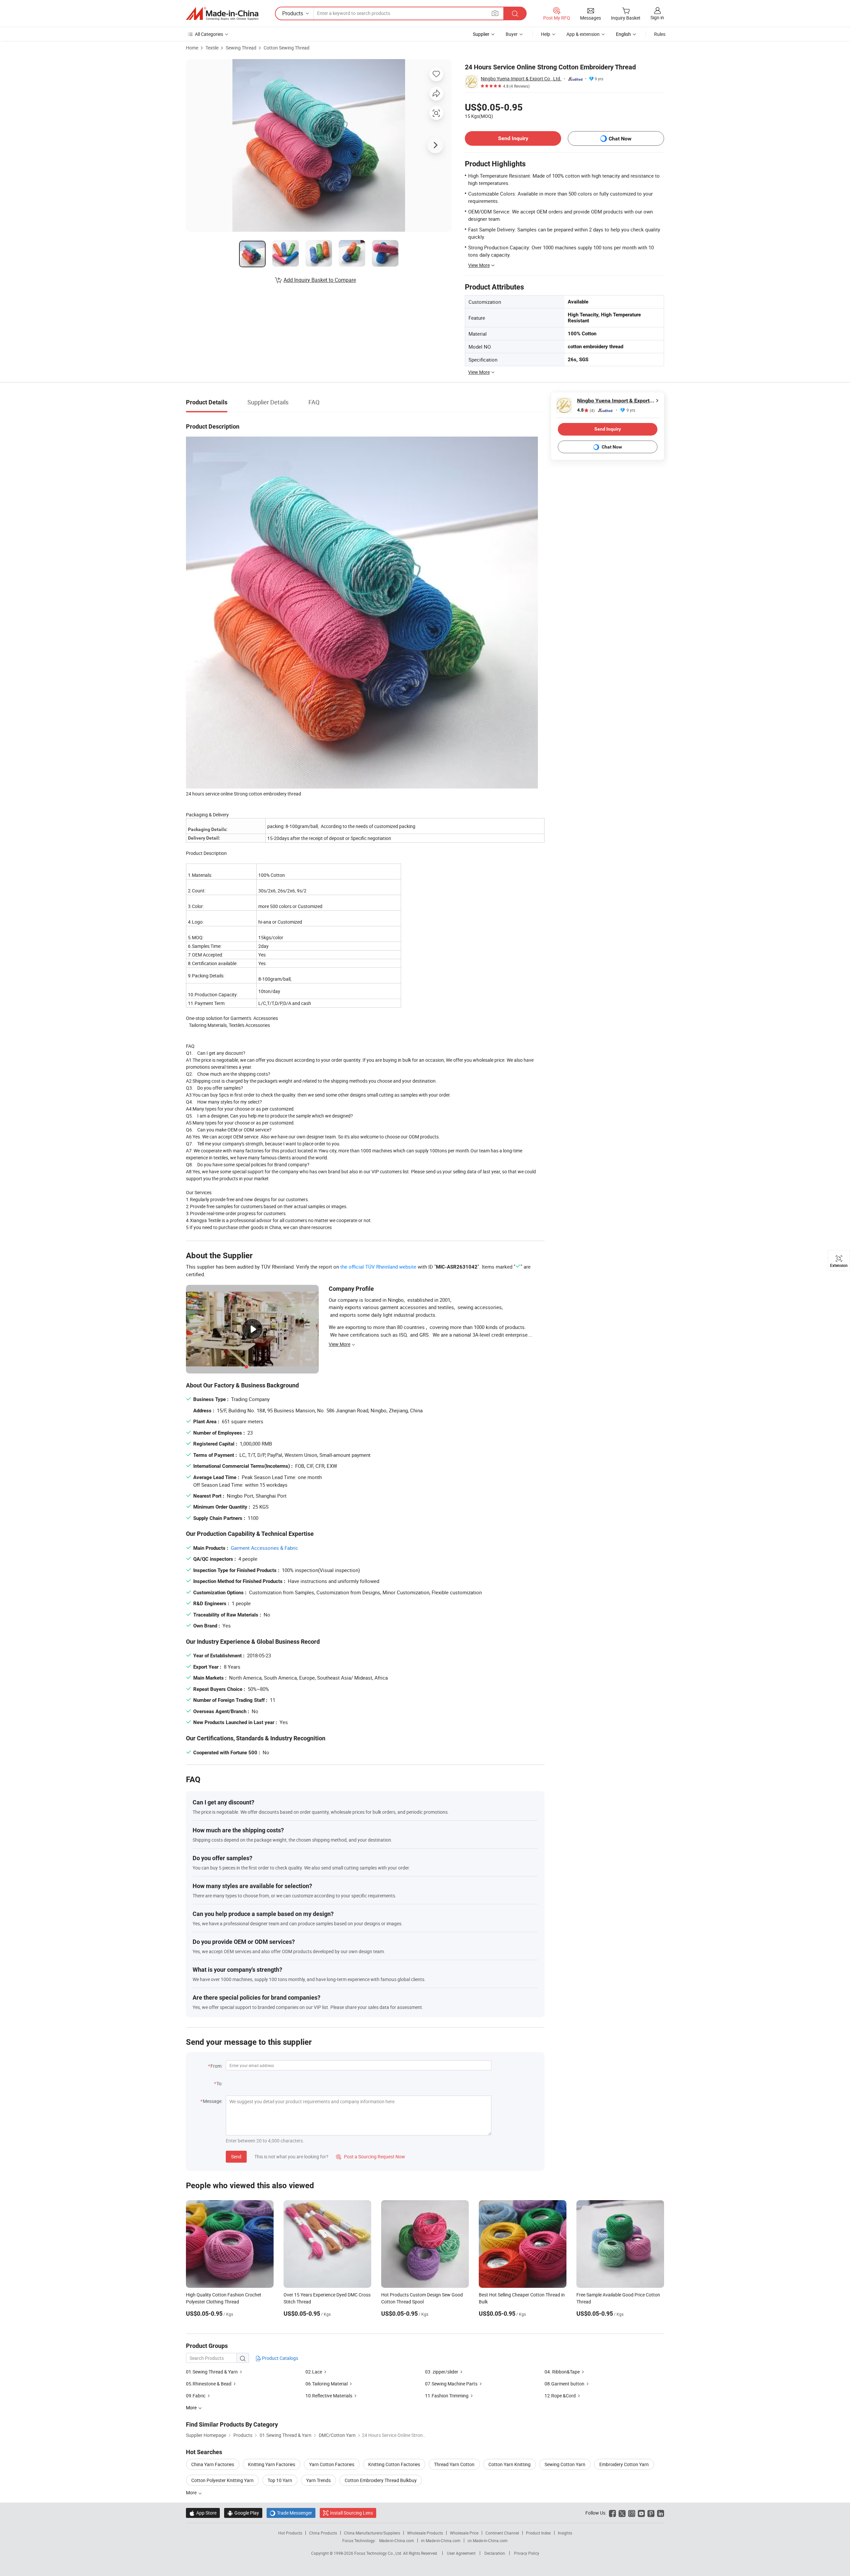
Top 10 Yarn (280, 2480)
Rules (660, 34)
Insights (565, 2533)
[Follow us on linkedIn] (661, 2513)
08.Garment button (564, 2384)
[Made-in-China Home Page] (222, 14)
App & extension (583, 34)
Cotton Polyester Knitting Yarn (222, 2480)
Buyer (512, 34)
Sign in (657, 17)
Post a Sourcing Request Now (371, 2157)
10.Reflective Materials (329, 2396)
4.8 (586, 410)
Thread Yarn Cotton (454, 2464)
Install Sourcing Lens (351, 2513)
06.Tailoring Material (327, 2384)
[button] (495, 13)
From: (216, 2066)
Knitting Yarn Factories (272, 2464)
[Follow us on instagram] (632, 2513)
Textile (212, 48)
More (192, 2493)
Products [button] (293, 13)
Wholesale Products (425, 2533)
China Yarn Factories (213, 2464)
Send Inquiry (513, 138)
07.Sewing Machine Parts (451, 2384)
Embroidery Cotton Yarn (624, 2464)
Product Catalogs (280, 2358)
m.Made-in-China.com (441, 2540)
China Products (323, 2533)
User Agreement (461, 2553)
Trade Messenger (291, 2513)
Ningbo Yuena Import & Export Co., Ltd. (521, 79)
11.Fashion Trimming (447, 2396)
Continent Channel (502, 2533)
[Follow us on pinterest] (651, 2513)
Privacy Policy (527, 2553)
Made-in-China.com (397, 2540)
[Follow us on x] (622, 2513)
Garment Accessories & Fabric (264, 1548)
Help (546, 34)
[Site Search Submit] (515, 13)
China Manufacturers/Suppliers (372, 2533)
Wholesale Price (464, 2533)
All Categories (209, 34)
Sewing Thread (241, 48)
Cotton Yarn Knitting (510, 2464)
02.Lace (314, 2372)
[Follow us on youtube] (641, 2513)
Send (236, 2157)
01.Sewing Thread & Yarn (212, 2372)
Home (192, 48)
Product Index (538, 2533)
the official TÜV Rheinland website (378, 1267)
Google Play (243, 2513)
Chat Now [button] (620, 139)
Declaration (495, 2553)
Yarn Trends (318, 2480)
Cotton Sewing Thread (287, 48)
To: (219, 2083)
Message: (213, 2101)
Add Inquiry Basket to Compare (320, 280)
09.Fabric (196, 2396)
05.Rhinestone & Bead (209, 2384)
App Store (203, 2513)
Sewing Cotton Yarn (565, 2464)
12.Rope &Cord (561, 2396)
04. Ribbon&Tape (562, 2372)
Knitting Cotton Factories (394, 2464)
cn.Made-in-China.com (488, 2540)
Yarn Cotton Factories (332, 2464)
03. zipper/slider (442, 2372)
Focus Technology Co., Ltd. (379, 2553)
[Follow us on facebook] (612, 2513)
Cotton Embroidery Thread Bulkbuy (381, 2480)
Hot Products (290, 2533)
